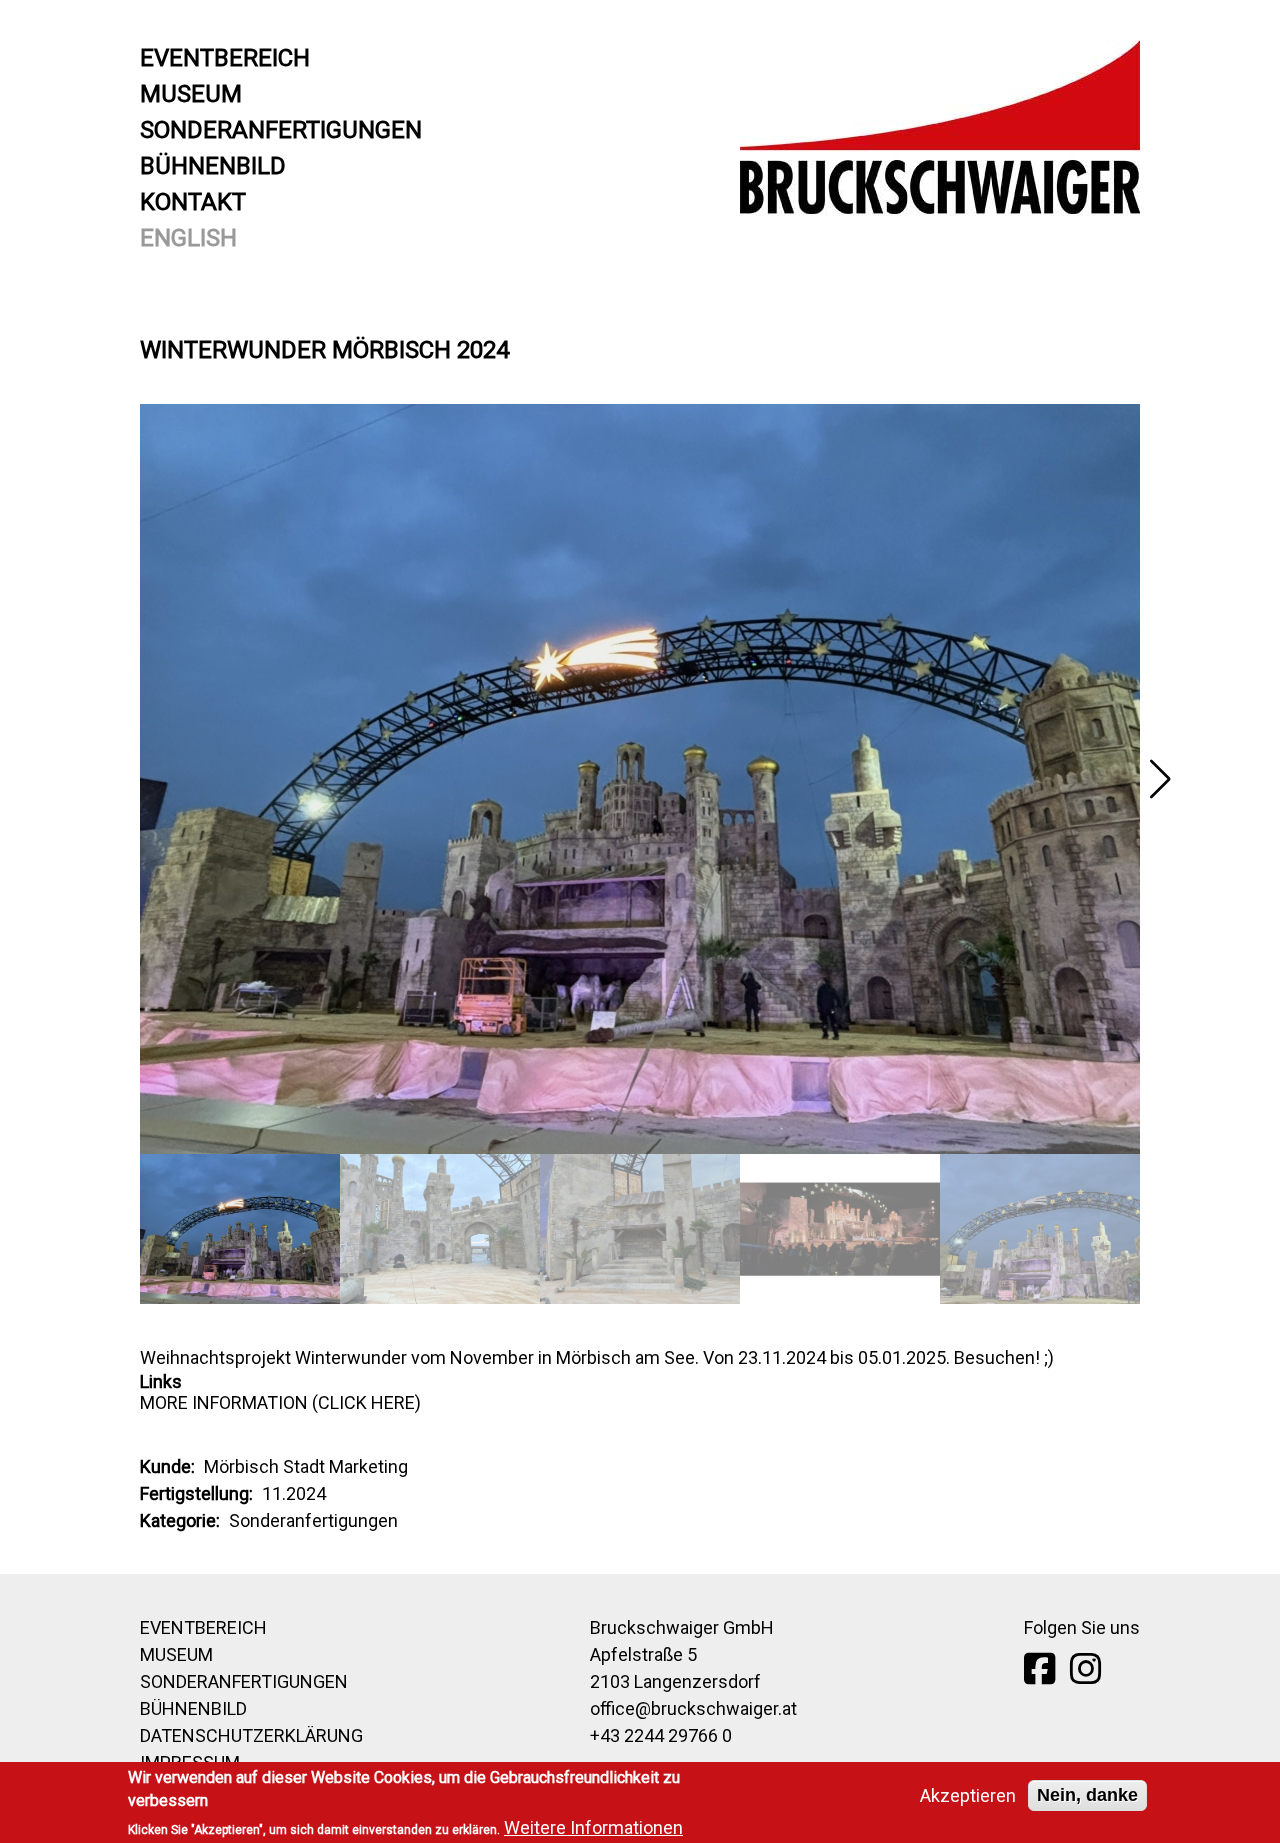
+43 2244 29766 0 (661, 1735)
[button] (1160, 779)
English (188, 238)
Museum (191, 94)
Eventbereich (225, 58)
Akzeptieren (968, 1795)
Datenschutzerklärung (251, 1735)
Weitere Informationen (593, 1827)
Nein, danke (1087, 1795)
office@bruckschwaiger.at (693, 1708)
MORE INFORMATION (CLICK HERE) (280, 1402)
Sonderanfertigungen (281, 130)
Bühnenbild (213, 166)
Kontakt (193, 202)
